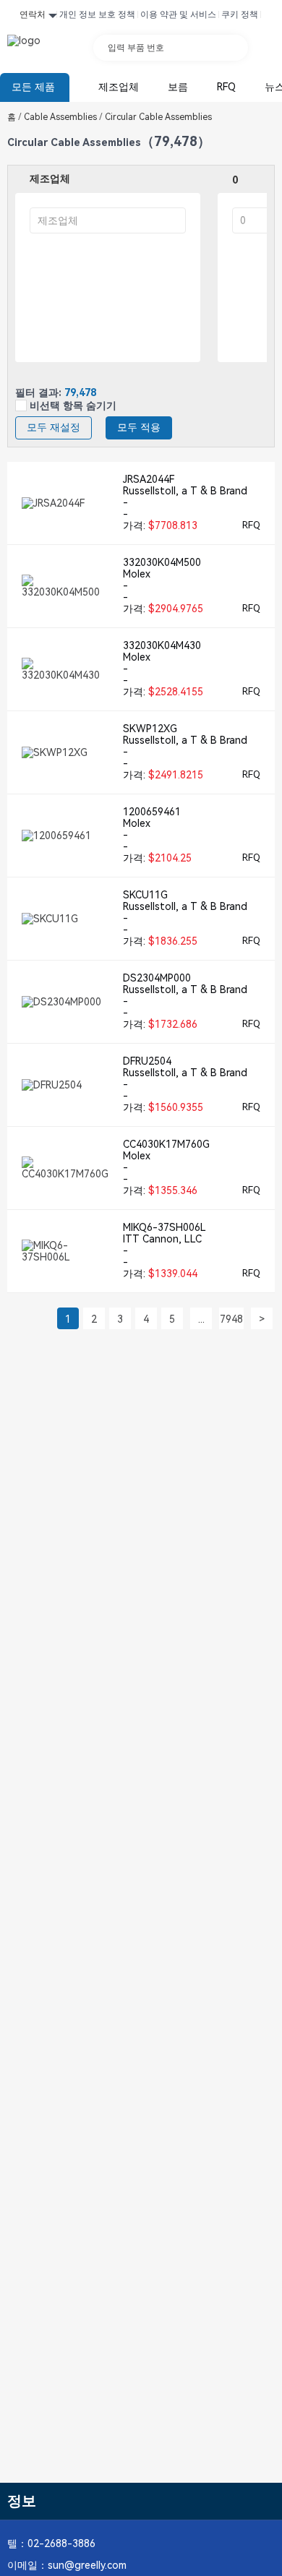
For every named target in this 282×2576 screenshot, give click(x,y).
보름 (178, 87)
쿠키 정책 (240, 14)
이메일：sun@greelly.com (67, 2565)
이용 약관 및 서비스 (178, 14)
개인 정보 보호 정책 (97, 14)
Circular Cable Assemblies (157, 117)
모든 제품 (33, 87)
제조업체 (119, 87)
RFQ (226, 87)
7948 (231, 1319)
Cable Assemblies (63, 117)
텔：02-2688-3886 (51, 2543)
